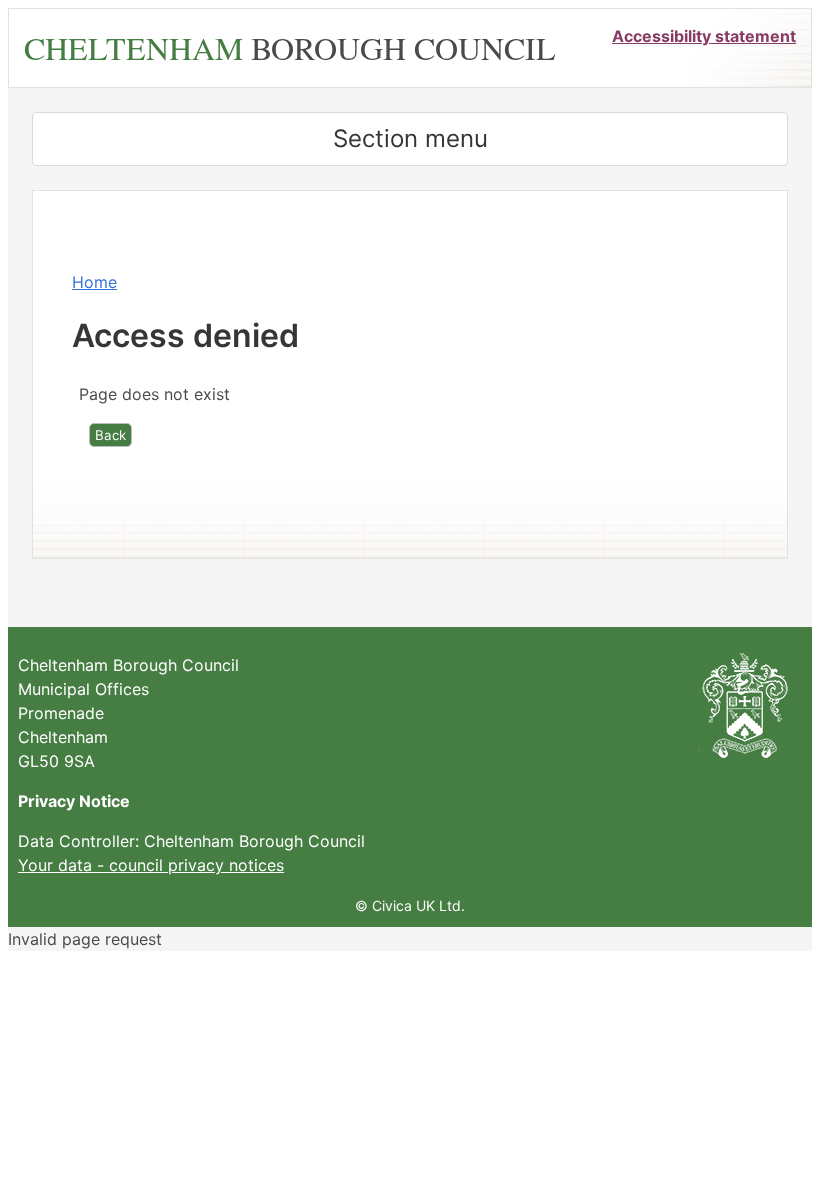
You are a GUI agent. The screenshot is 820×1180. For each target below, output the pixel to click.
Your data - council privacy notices (151, 865)
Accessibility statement (704, 36)
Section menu (410, 138)
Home (94, 282)
